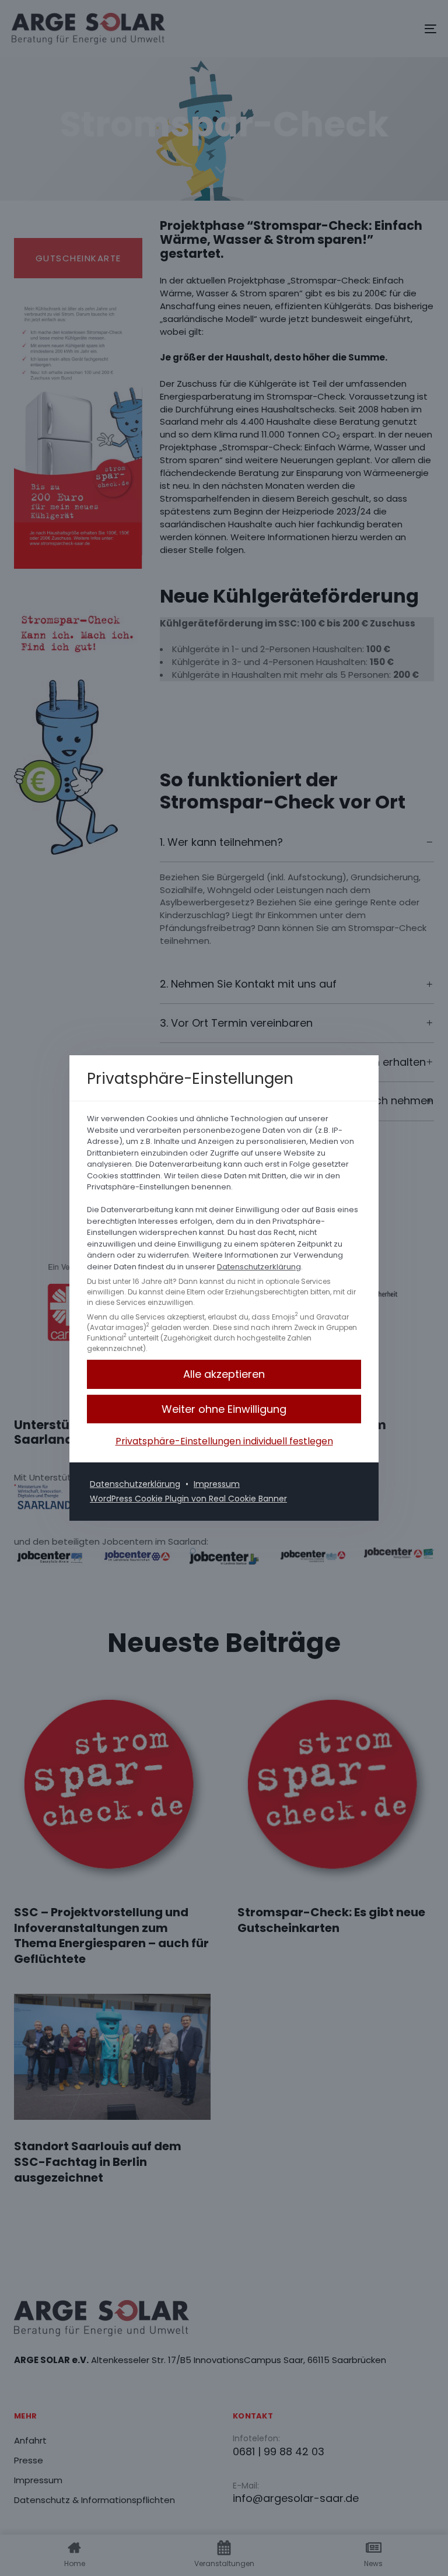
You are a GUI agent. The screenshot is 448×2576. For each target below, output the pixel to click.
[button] (224, 1409)
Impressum (217, 1484)
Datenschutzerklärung (259, 1267)
